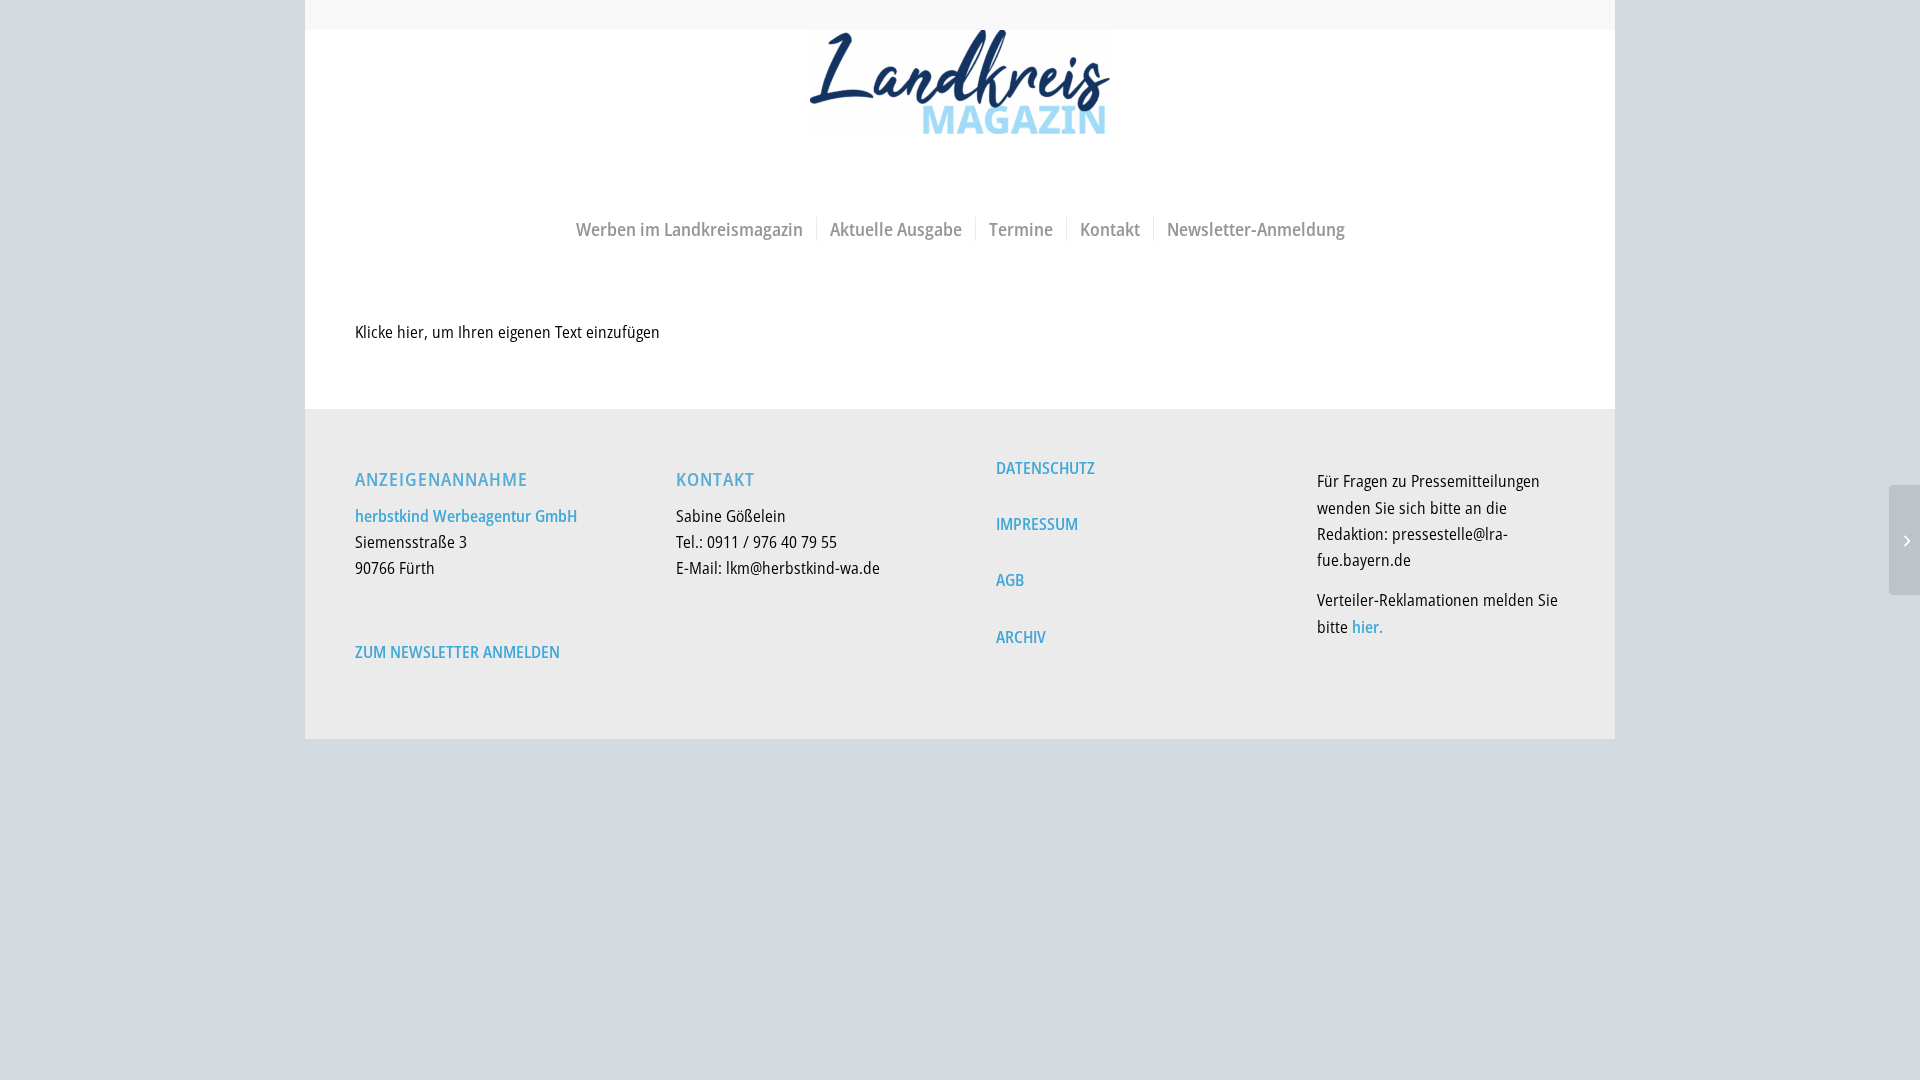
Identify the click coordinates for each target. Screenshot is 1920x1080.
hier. (1367, 627)
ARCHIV (1021, 637)
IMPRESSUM (1037, 524)
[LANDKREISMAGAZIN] (960, 116)
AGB (1010, 580)
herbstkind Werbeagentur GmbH (466, 516)
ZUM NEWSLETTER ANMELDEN (457, 652)
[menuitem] (689, 229)
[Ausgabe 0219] (1904, 540)
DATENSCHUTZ (1045, 468)
